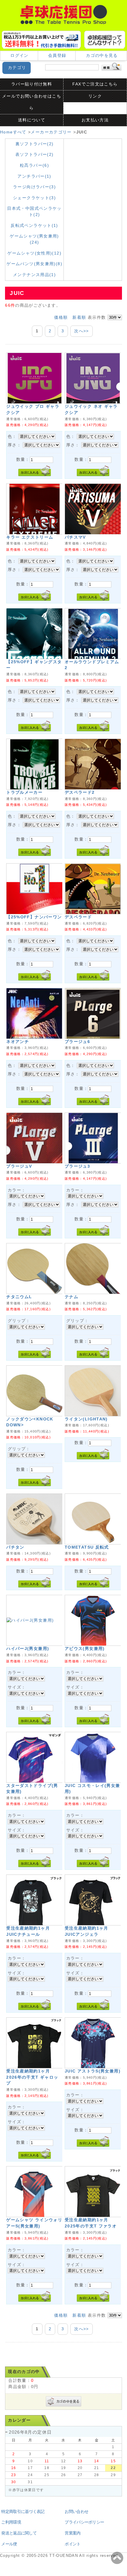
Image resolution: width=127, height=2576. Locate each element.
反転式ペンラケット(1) (34, 226)
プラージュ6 (77, 1042)
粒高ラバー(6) (34, 165)
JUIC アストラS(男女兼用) (93, 2071)
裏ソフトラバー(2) (35, 144)
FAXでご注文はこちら (95, 84)
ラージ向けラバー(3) (34, 187)
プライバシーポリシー (84, 2522)
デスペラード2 (82, 792)
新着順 (79, 317)
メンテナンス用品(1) (34, 275)
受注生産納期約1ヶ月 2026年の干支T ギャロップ (32, 2077)
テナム (71, 1297)
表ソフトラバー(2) (35, 155)
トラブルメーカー (24, 792)
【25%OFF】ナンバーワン (34, 917)
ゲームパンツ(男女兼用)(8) (34, 264)
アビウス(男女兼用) (85, 1649)
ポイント (73, 2544)
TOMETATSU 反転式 (87, 1547)
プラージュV (19, 1166)
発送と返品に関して (19, 2533)
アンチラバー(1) (34, 176)
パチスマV (75, 537)
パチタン (15, 1547)
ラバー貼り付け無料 (32, 84)
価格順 (61, 317)
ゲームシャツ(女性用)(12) (34, 253)
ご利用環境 (11, 2522)
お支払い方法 (95, 120)
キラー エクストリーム (30, 537)
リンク (95, 96)
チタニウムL (19, 1297)
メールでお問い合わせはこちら (32, 102)
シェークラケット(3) (34, 198)
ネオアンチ (18, 1042)
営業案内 (73, 2533)
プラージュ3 (77, 1166)
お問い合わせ (76, 2512)
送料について (32, 120)
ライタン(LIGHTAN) (86, 1419)
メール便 (9, 2544)
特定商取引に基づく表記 (23, 2512)
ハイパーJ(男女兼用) (28, 1649)
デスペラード (78, 917)
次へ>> (82, 331)
